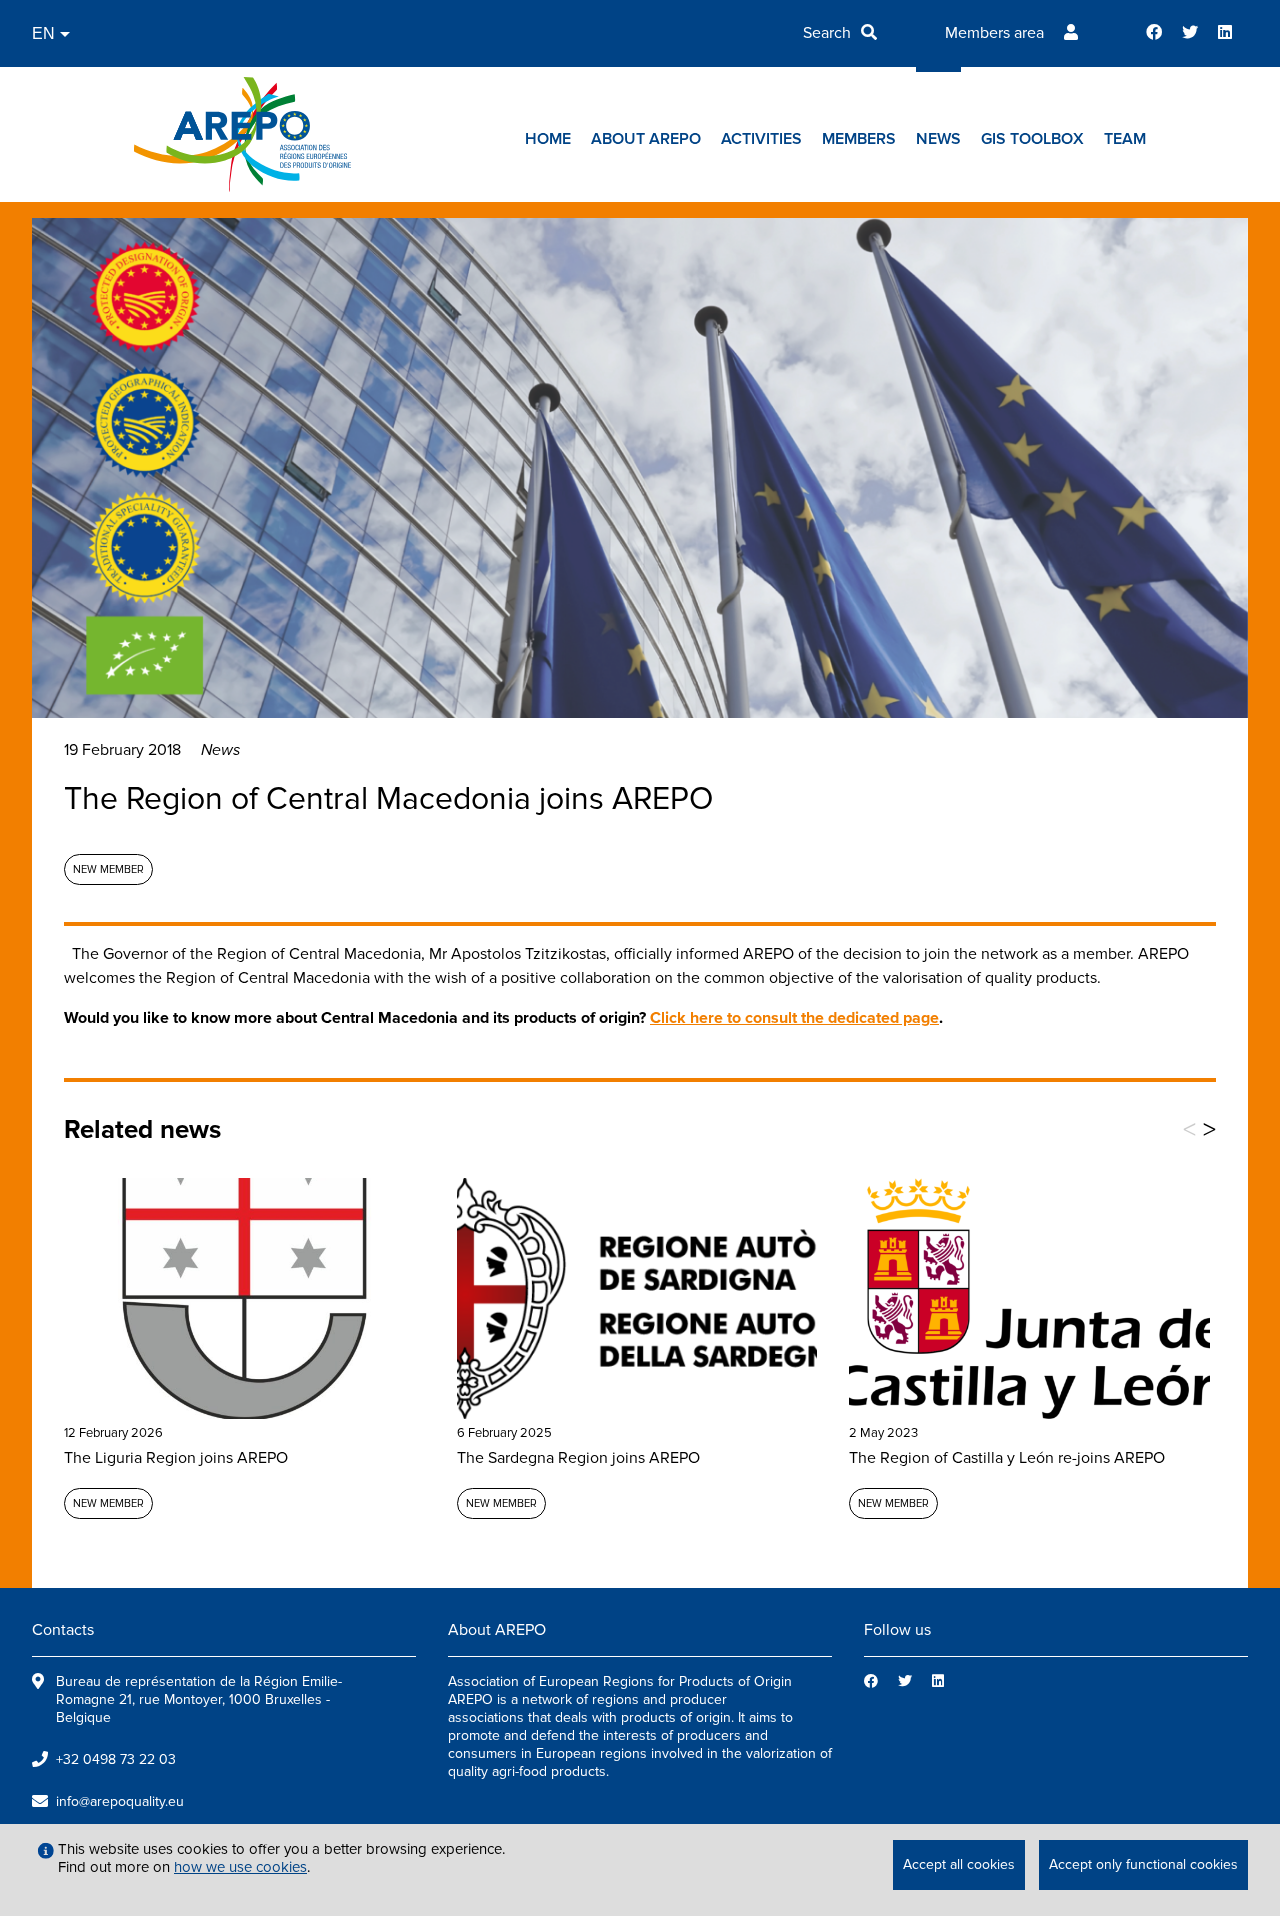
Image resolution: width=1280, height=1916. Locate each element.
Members (859, 139)
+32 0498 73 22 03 (116, 1759)
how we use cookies (240, 1867)
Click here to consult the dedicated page (794, 1018)
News (938, 139)
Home (548, 139)
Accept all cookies (959, 1864)
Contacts (63, 1630)
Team (1125, 139)
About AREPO (646, 139)
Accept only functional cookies (1143, 1864)
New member (108, 869)
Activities (761, 139)
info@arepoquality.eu (120, 1801)
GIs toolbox (1032, 139)
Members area (994, 33)
